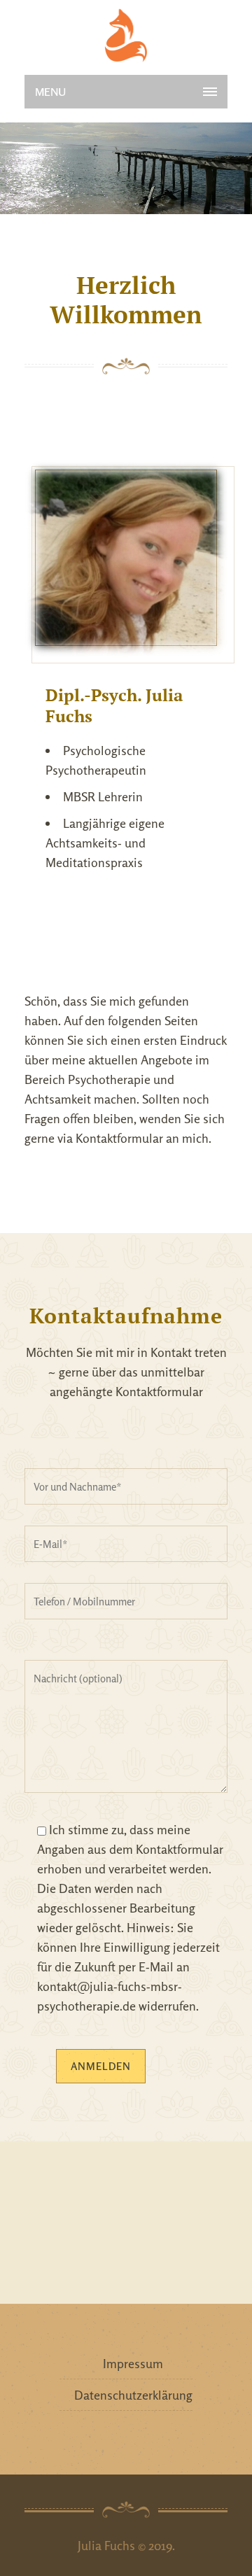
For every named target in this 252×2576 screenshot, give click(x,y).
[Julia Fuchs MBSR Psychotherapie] (126, 35)
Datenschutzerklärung (133, 2395)
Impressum (133, 2363)
